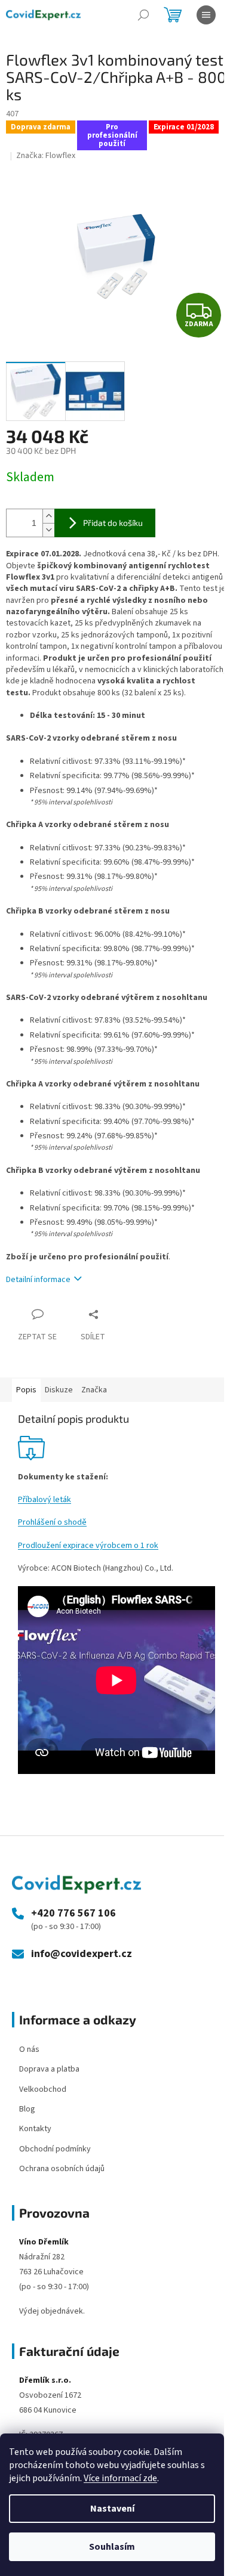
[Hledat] (143, 15)
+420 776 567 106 (73, 1914)
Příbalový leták (45, 1500)
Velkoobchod (43, 2089)
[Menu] (206, 15)
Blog (27, 2109)
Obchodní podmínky (55, 2149)
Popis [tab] (26, 1390)
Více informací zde (120, 2478)
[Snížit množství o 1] (48, 530)
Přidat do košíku (113, 523)
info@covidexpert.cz (82, 1954)
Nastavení (112, 2509)
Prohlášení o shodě (52, 1522)
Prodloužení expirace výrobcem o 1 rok (88, 1546)
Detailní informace (38, 1280)
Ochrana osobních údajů (62, 2169)
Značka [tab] (94, 1390)
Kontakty (35, 2129)
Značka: (46, 156)
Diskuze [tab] (59, 1390)
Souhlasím (112, 2547)
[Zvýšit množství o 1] (48, 516)
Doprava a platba (49, 2069)
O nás (29, 2049)
